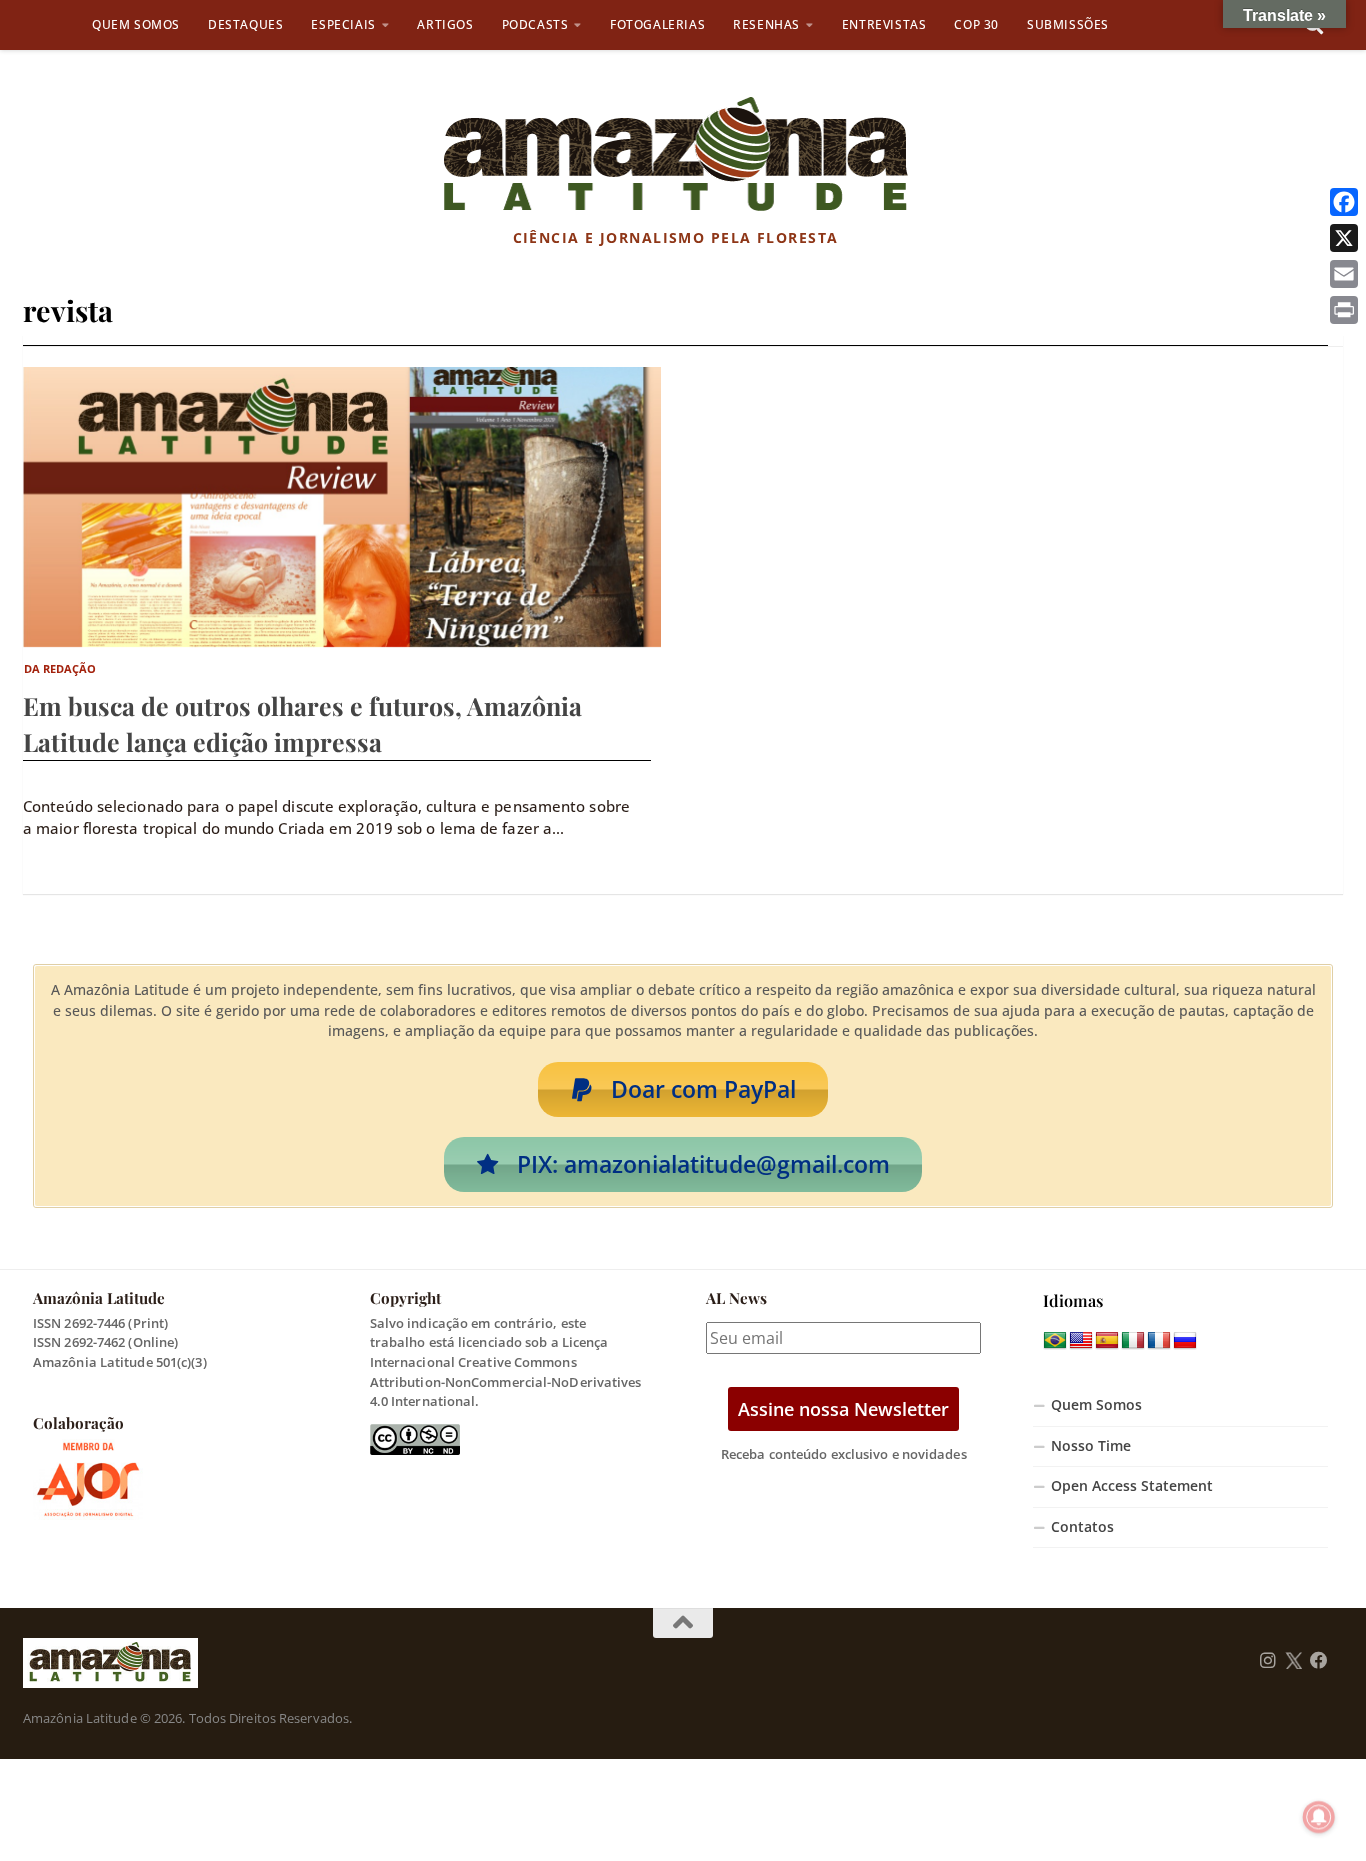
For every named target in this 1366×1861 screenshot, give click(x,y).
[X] (1344, 238)
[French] (1159, 1341)
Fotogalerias (657, 24)
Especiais (343, 24)
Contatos (1082, 1527)
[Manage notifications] (1319, 1817)
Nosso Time (1091, 1446)
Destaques (245, 24)
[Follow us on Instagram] (1268, 1661)
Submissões (1068, 24)
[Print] (1344, 310)
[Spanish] (1107, 1341)
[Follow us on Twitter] (1293, 1661)
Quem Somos (136, 24)
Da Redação (60, 668)
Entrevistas (884, 24)
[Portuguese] (1055, 1341)
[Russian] (1185, 1341)
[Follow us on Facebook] (1319, 1661)
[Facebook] (1344, 202)
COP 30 (976, 24)
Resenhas (766, 24)
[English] (1081, 1341)
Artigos (445, 24)
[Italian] (1133, 1341)
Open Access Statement (1132, 1486)
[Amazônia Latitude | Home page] (675, 155)
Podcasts (535, 24)
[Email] (1344, 274)
